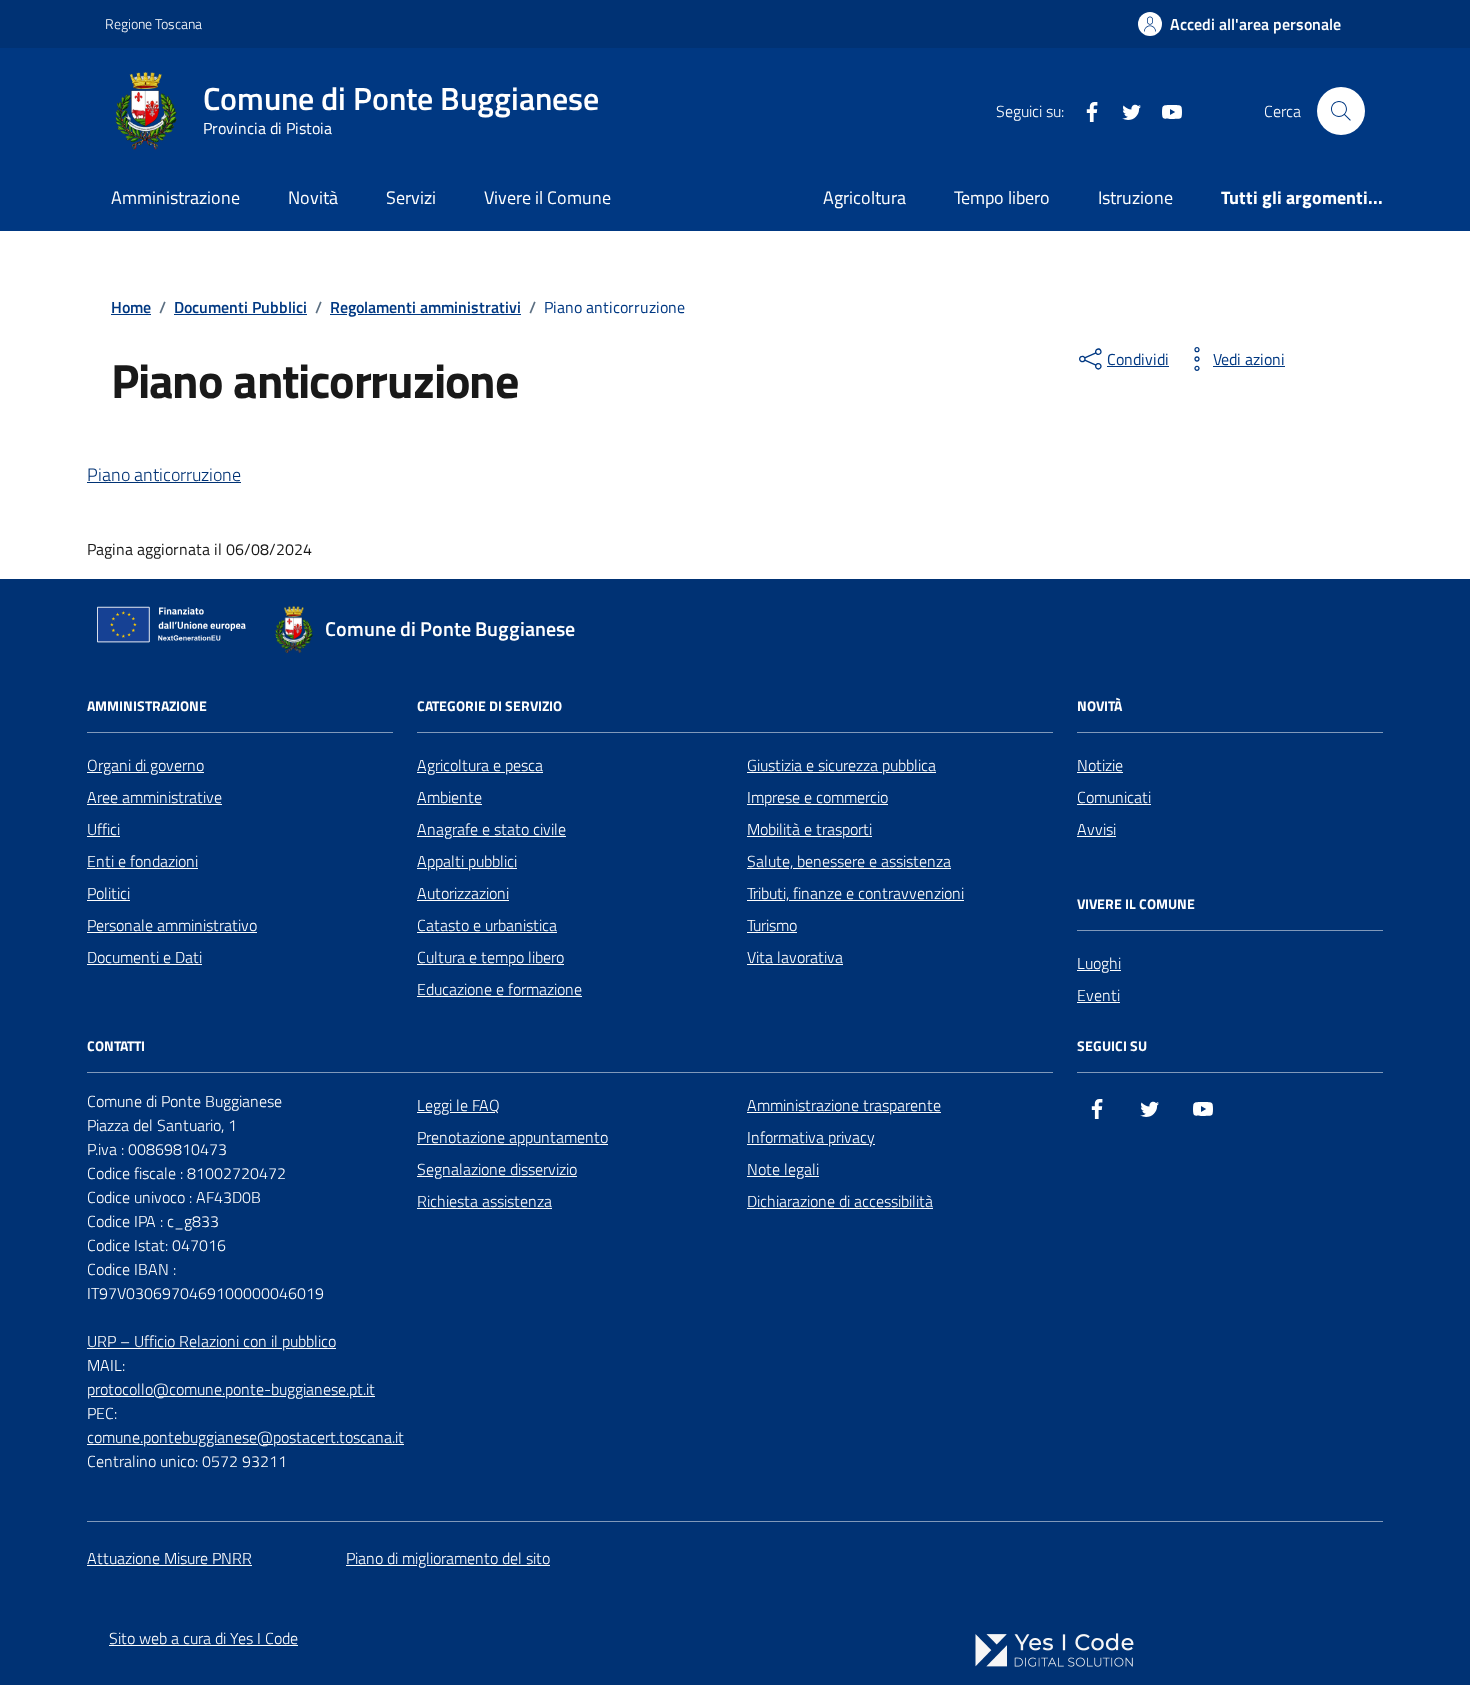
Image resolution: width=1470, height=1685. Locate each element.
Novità (313, 197)
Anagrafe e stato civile (491, 829)
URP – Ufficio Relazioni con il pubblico (211, 1341)
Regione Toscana (153, 23)
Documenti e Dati (144, 957)
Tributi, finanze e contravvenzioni (855, 893)
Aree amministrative (154, 797)
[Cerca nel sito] (1341, 111)
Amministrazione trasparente (844, 1105)
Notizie (1100, 765)
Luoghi (1099, 963)
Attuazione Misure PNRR (169, 1558)
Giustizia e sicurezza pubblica (841, 765)
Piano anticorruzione (164, 474)
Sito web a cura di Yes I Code (203, 1638)
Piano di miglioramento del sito (448, 1558)
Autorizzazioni (463, 893)
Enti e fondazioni (142, 861)
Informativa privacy (811, 1137)
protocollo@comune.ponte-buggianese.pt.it (231, 1389)
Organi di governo (145, 765)
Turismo (772, 925)
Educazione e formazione (499, 989)
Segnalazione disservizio (497, 1169)
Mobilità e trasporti (809, 829)
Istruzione (1135, 197)
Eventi (1098, 995)
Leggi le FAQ (458, 1105)
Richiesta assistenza (484, 1201)
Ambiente (449, 797)
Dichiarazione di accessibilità (840, 1201)
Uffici (103, 829)
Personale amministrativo (172, 925)
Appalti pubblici (467, 861)
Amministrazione (175, 197)
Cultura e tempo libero (490, 957)
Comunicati (1114, 797)
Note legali (783, 1169)
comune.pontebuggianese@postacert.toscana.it (245, 1437)
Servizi (411, 197)
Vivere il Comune (547, 197)
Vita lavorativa (795, 957)
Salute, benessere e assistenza (849, 861)
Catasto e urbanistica (487, 925)
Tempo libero (1002, 197)
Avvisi (1096, 829)
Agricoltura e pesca (480, 765)
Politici (108, 893)
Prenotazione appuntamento (512, 1137)
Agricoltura (864, 197)
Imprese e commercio (817, 797)
